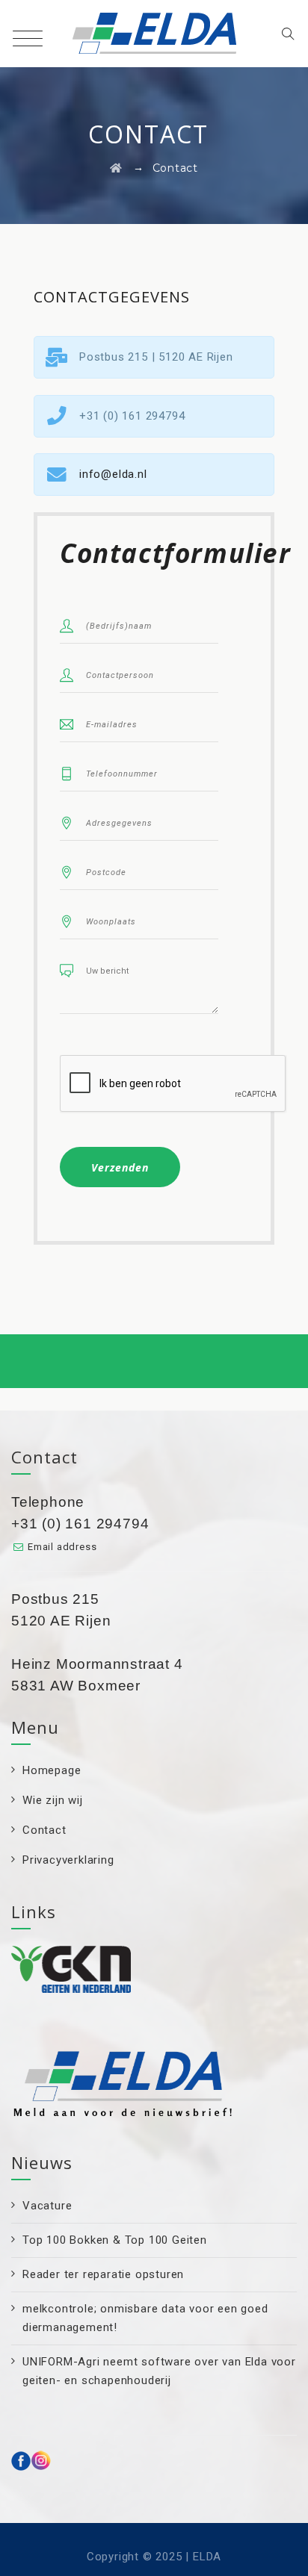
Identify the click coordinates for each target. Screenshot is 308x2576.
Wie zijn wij (53, 1800)
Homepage (52, 1770)
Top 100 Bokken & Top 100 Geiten (115, 2240)
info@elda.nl (113, 474)
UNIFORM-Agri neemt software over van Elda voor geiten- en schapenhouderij (159, 2371)
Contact (44, 1830)
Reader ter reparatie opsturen (103, 2274)
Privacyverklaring (68, 1860)
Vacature (47, 2206)
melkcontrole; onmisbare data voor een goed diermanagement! (145, 2318)
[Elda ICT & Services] (154, 34)
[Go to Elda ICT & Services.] (116, 168)
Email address (62, 1547)
